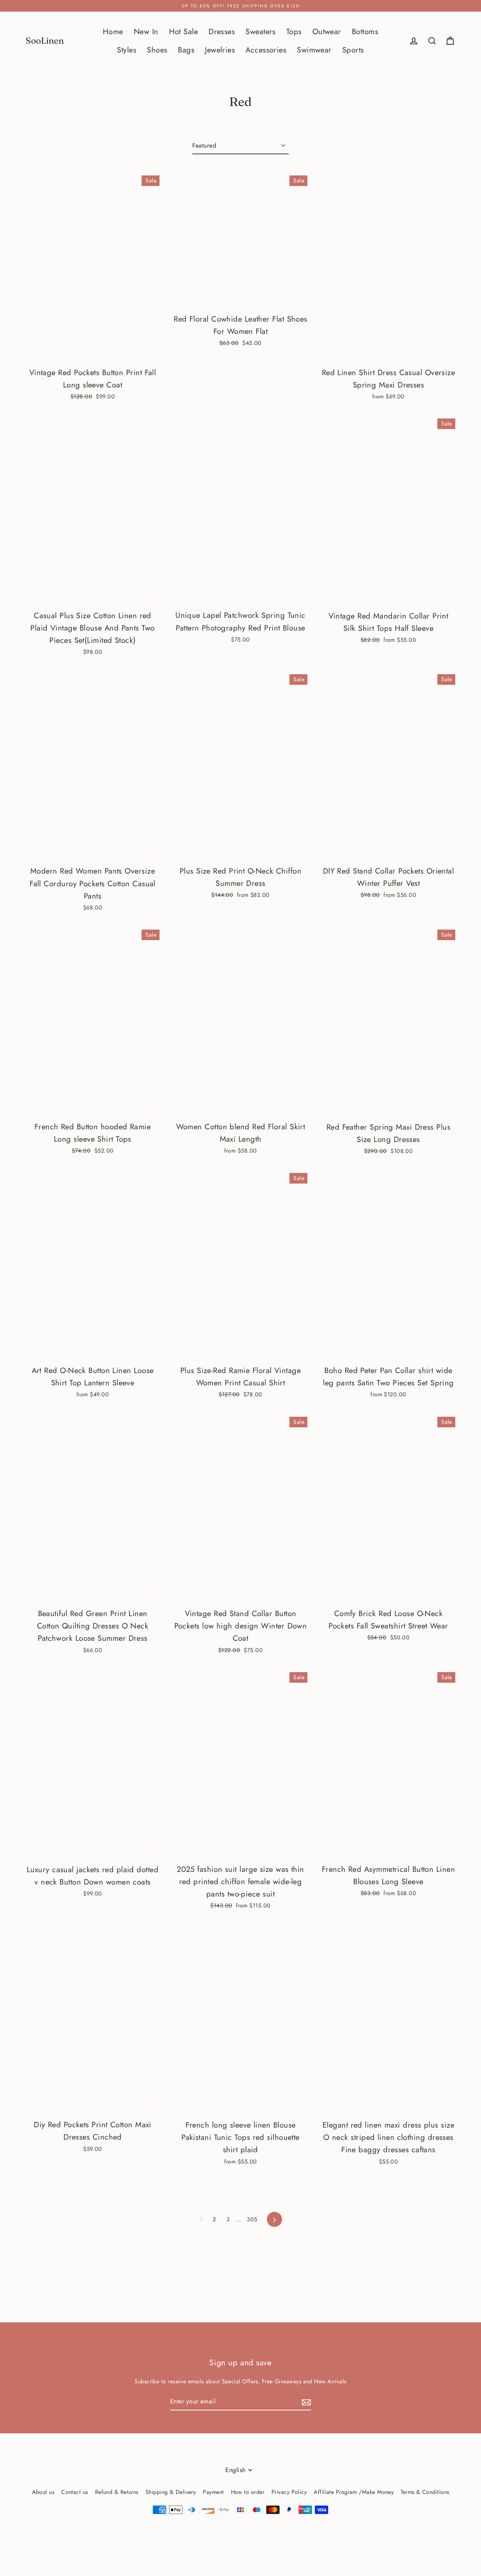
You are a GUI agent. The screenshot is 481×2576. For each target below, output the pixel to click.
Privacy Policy (289, 2492)
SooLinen (45, 41)
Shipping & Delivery (171, 2492)
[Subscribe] (305, 2402)
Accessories (266, 50)
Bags (186, 50)
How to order (248, 2492)
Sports (353, 50)
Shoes (157, 50)
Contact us (75, 2492)
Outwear (327, 32)
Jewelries (220, 50)
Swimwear (314, 50)
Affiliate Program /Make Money (354, 2492)
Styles (127, 50)
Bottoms (365, 32)
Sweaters (261, 32)
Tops (294, 32)
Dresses (222, 32)
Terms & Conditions (425, 2492)
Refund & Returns (117, 2492)
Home (113, 32)
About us (43, 2492)
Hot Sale (184, 32)
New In (146, 32)
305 (252, 2219)
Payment (213, 2492)
